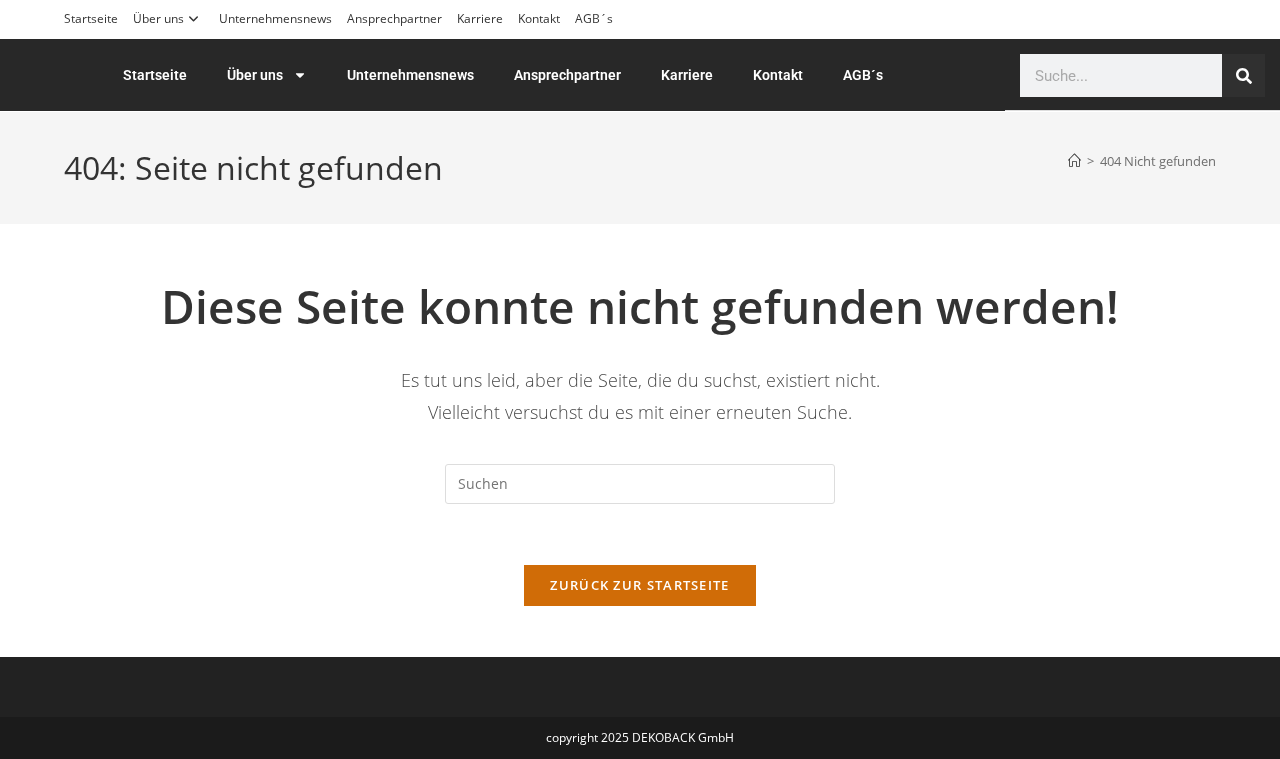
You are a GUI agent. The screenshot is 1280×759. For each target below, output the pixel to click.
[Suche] (1243, 75)
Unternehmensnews (275, 18)
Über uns (158, 18)
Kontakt (539, 18)
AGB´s (594, 18)
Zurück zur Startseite (639, 585)
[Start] (1074, 161)
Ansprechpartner (394, 18)
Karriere (480, 18)
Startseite (91, 18)
